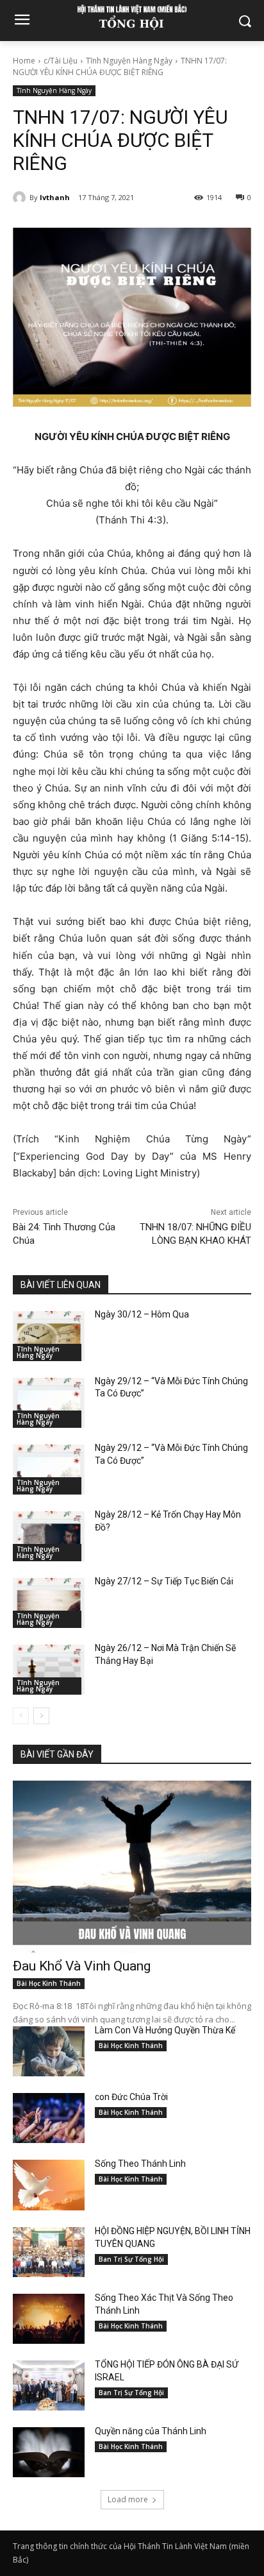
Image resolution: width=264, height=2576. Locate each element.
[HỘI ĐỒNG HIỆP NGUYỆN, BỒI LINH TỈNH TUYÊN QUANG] (49, 2252)
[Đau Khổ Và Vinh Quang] (132, 1867)
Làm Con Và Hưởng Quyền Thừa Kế (165, 2030)
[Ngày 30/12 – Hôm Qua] (49, 1336)
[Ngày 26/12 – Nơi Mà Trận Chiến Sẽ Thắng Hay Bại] (49, 1670)
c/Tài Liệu (61, 61)
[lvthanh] (21, 198)
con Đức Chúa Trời (131, 2097)
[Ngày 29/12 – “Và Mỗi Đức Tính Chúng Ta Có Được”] (49, 1403)
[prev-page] (21, 1716)
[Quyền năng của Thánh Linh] (49, 2452)
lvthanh (55, 197)
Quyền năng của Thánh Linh (152, 2431)
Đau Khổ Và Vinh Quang (83, 1966)
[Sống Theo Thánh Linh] (49, 2185)
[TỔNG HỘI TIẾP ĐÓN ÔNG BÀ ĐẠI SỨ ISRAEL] (49, 2385)
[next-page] (41, 1716)
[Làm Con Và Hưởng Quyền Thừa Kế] (49, 2051)
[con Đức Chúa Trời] (49, 2118)
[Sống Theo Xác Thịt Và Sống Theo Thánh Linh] (49, 2319)
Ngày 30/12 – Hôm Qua (142, 1314)
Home (24, 61)
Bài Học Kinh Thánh (49, 1983)
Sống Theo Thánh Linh (140, 2164)
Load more (128, 2499)
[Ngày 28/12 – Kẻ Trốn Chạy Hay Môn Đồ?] (49, 1536)
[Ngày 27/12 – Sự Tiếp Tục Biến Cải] (49, 1603)
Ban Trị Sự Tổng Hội (131, 2259)
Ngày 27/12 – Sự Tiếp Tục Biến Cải (164, 1581)
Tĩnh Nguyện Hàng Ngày (129, 61)
